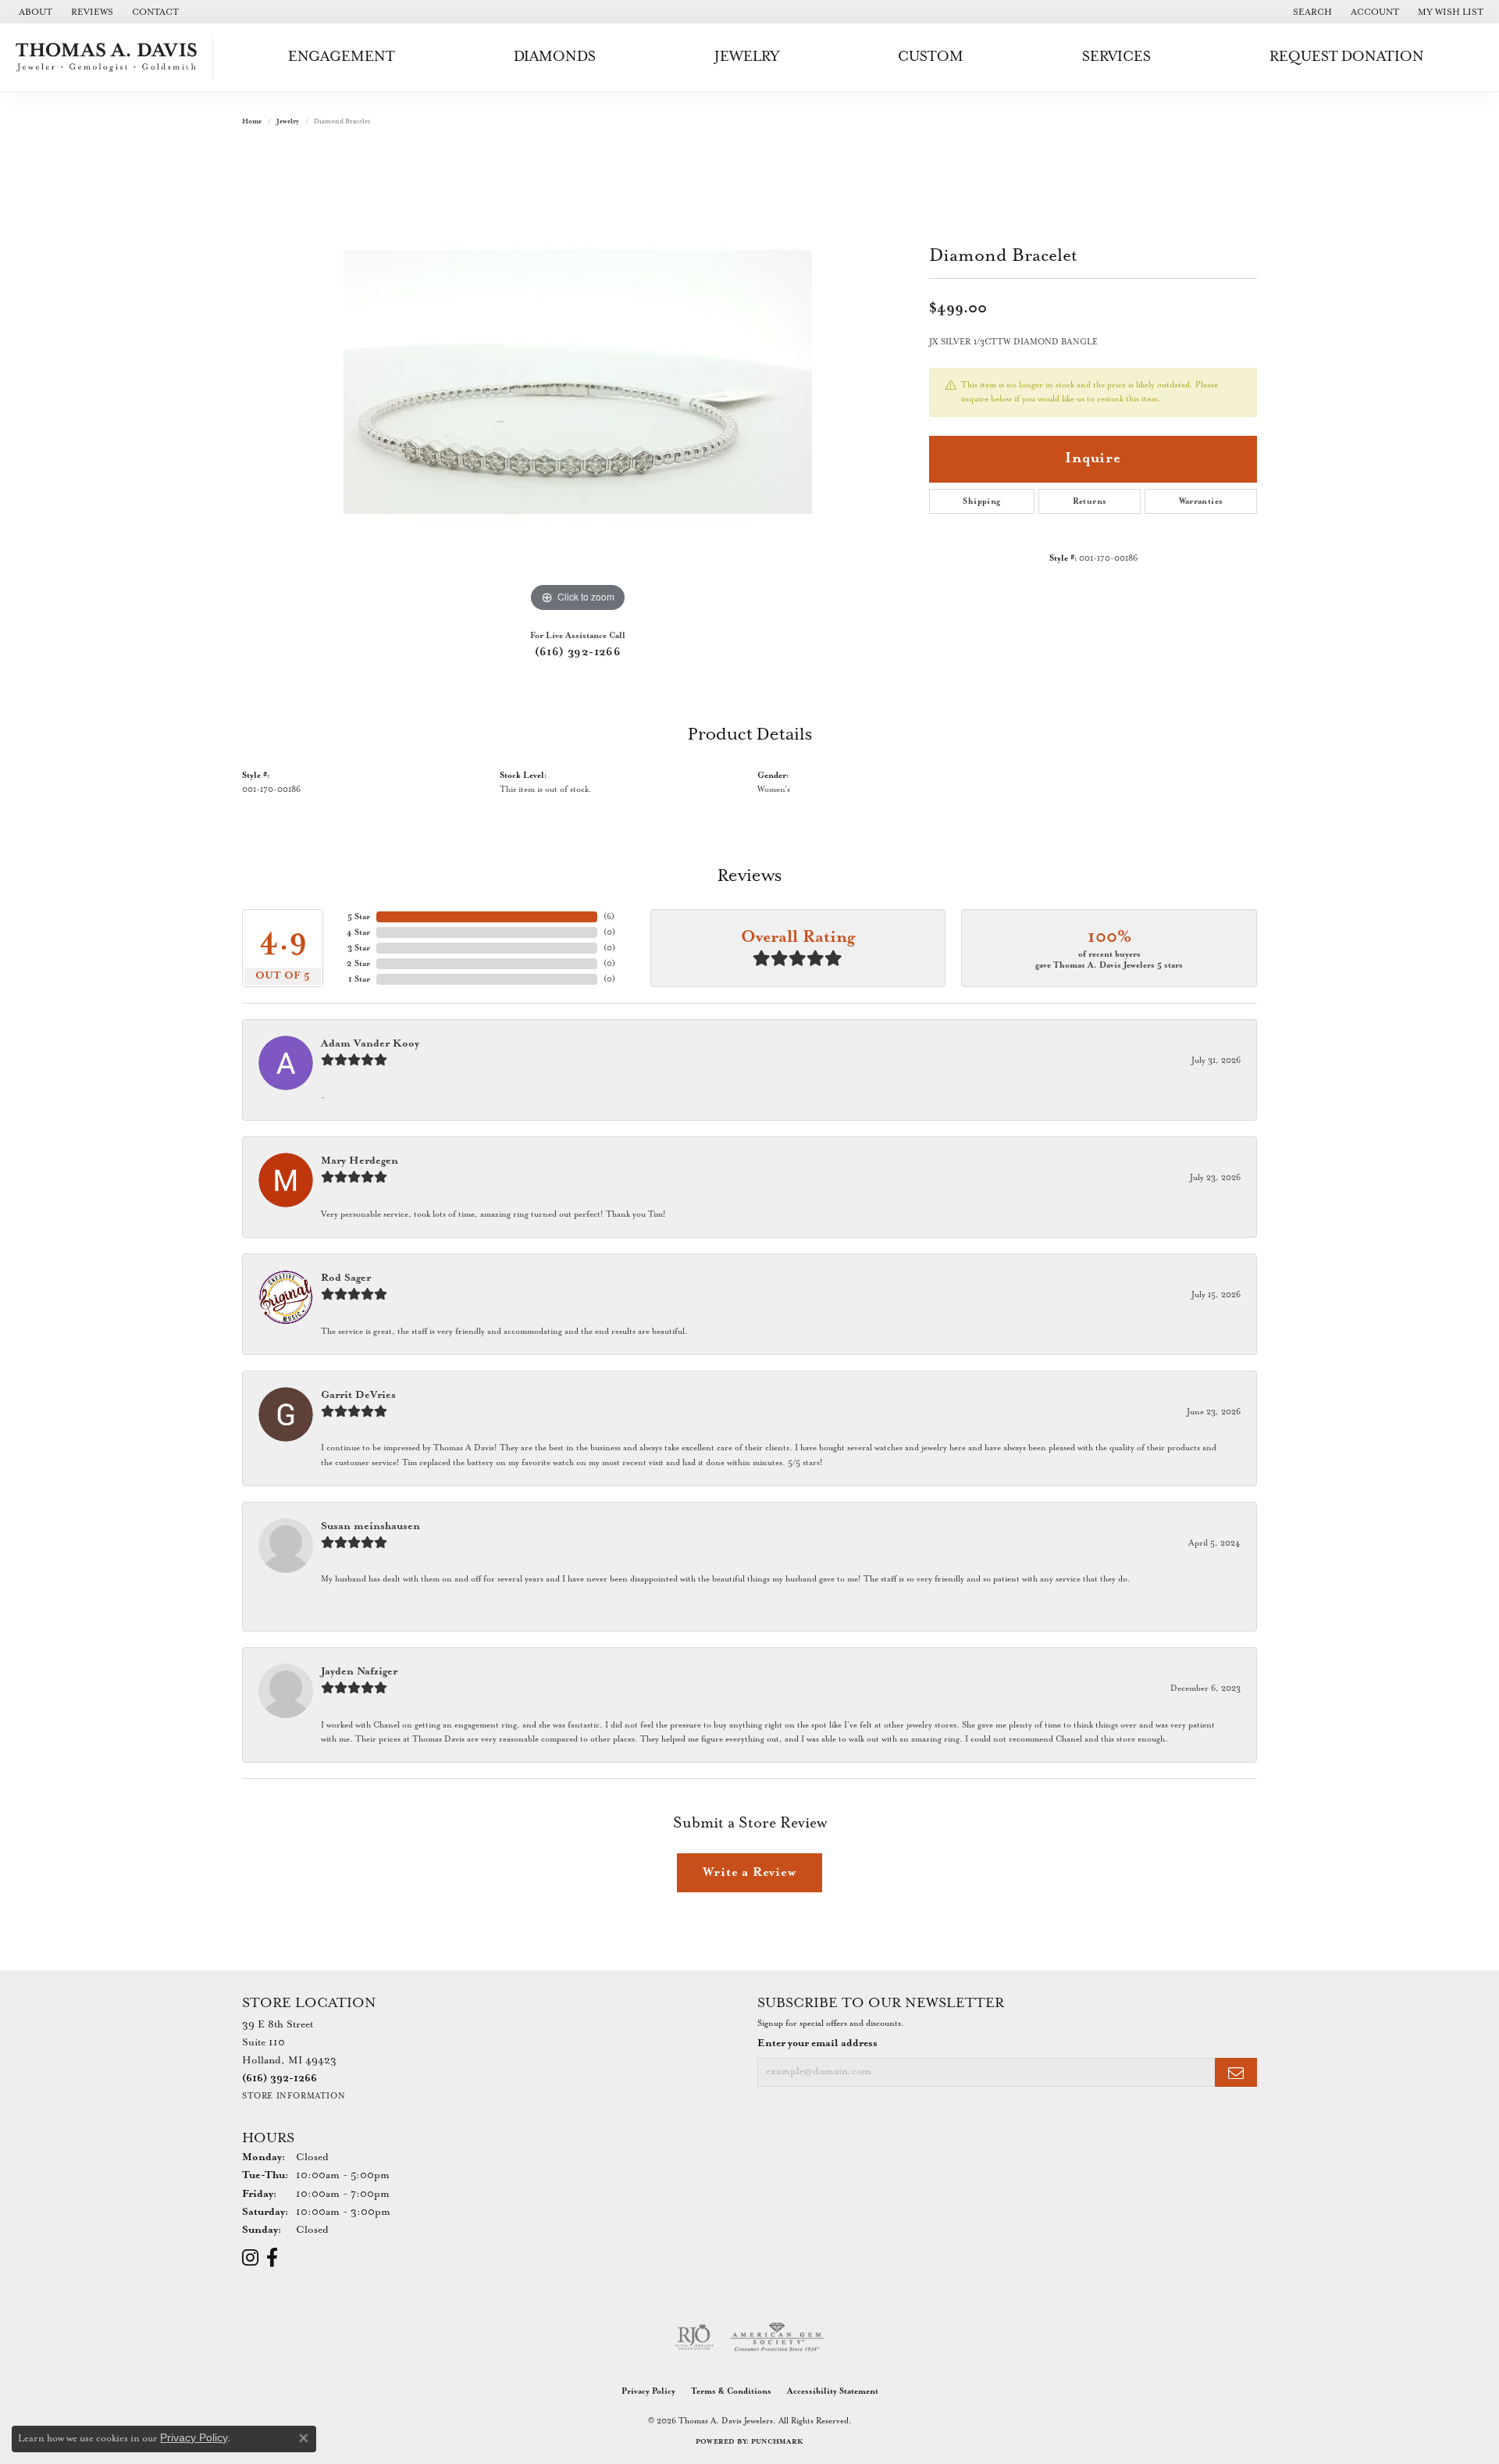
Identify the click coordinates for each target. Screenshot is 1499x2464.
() (609, 917)
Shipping (981, 501)
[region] (578, 382)
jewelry (288, 121)
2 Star (358, 964)
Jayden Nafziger (359, 1672)
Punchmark (777, 2442)
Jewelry (747, 57)
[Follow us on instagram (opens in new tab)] (250, 2258)
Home (252, 121)
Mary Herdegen (360, 1161)
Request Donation (1347, 57)
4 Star (358, 932)
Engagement (342, 57)
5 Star (359, 917)
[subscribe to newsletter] (1236, 2072)
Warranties (1201, 501)
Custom (931, 57)
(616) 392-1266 (578, 652)
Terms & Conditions (731, 2391)
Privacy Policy (648, 2391)
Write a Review (749, 1872)
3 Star (359, 948)
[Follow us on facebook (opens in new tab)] (272, 2258)
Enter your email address (817, 2043)
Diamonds (555, 57)
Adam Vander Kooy (370, 1044)
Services (1116, 57)
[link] (34, 12)
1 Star (359, 979)
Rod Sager (346, 1278)
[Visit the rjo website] (694, 2337)
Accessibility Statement (833, 2391)
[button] (1311, 12)
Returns (1090, 501)
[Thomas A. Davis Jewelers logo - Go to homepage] (110, 57)
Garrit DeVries (358, 1395)
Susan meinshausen (370, 1526)
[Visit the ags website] (777, 2337)
